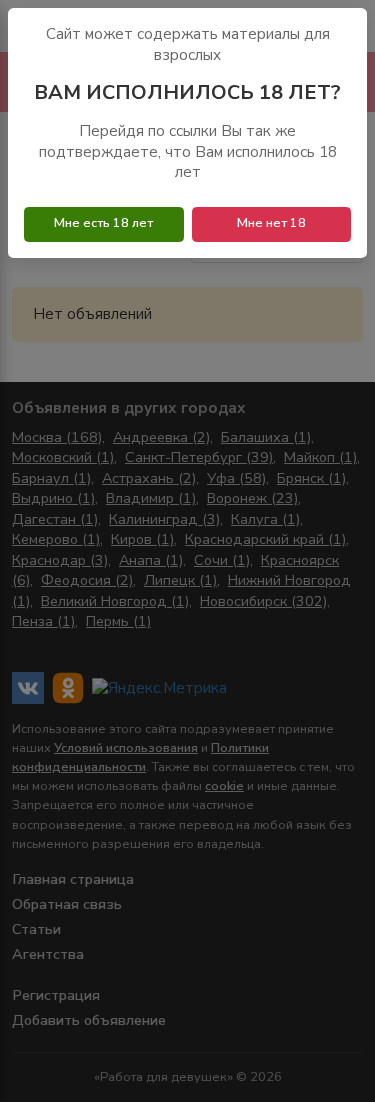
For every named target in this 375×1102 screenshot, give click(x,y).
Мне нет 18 (271, 223)
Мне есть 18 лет (103, 223)
